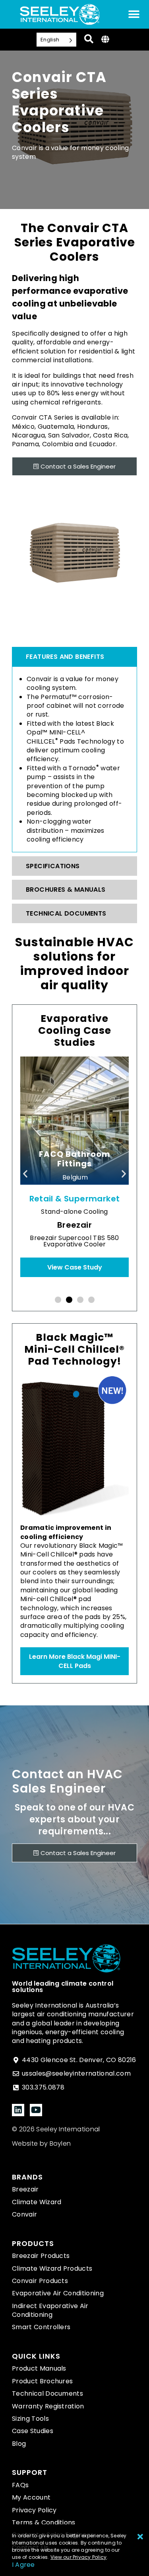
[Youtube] (36, 2110)
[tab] (74, 657)
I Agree (23, 2565)
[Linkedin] (18, 2110)
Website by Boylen (41, 2143)
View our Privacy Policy (79, 2557)
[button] (25, 1174)
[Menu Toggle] (134, 14)
